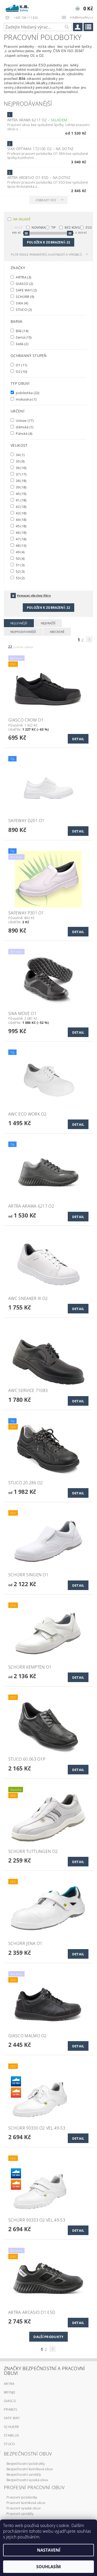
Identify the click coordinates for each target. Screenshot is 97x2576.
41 (21, 500)
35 (20, 461)
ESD (89, 227)
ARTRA (23, 277)
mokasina (26, 399)
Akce (18, 227)
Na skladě (22, 219)
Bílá (22, 331)
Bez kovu (72, 227)
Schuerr (11, 2427)
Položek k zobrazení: (48, 242)
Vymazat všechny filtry (34, 595)
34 (20, 455)
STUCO (23, 309)
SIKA (22, 303)
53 (20, 578)
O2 (21, 371)
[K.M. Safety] (18, 7)
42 (21, 506)
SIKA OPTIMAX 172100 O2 (40, 149)
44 (21, 519)
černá (23, 337)
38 (21, 481)
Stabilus (12, 2435)
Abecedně (57, 632)
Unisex (24, 420)
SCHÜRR (25, 296)
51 (20, 565)
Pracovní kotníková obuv (26, 2503)
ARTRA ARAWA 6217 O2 (37, 120)
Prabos (10, 2409)
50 (20, 558)
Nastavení (49, 2550)
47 (21, 539)
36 (21, 468)
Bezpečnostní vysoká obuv (27, 2480)
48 (21, 545)
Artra (9, 2384)
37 (21, 474)
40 (21, 493)
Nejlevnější (19, 623)
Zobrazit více (46, 200)
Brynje (10, 2392)
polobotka (27, 393)
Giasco (10, 2401)
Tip (54, 227)
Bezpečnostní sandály (24, 2474)
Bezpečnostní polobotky (26, 2463)
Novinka (39, 227)
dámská (24, 427)
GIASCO (24, 283)
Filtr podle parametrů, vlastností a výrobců (46, 254)
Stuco (9, 2444)
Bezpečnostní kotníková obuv (30, 2469)
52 (20, 571)
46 (21, 532)
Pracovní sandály (20, 2514)
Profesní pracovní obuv (34, 2487)
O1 (21, 365)
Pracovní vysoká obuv (24, 2508)
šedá (22, 344)
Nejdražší (48, 623)
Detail (78, 739)
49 (20, 552)
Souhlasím (48, 2567)
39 (21, 487)
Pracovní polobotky (22, 2497)
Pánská (24, 433)
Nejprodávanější (23, 632)
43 (21, 513)
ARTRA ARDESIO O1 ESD (39, 177)
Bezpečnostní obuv (28, 2454)
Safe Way (12, 2418)
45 (21, 526)
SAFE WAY (26, 290)
